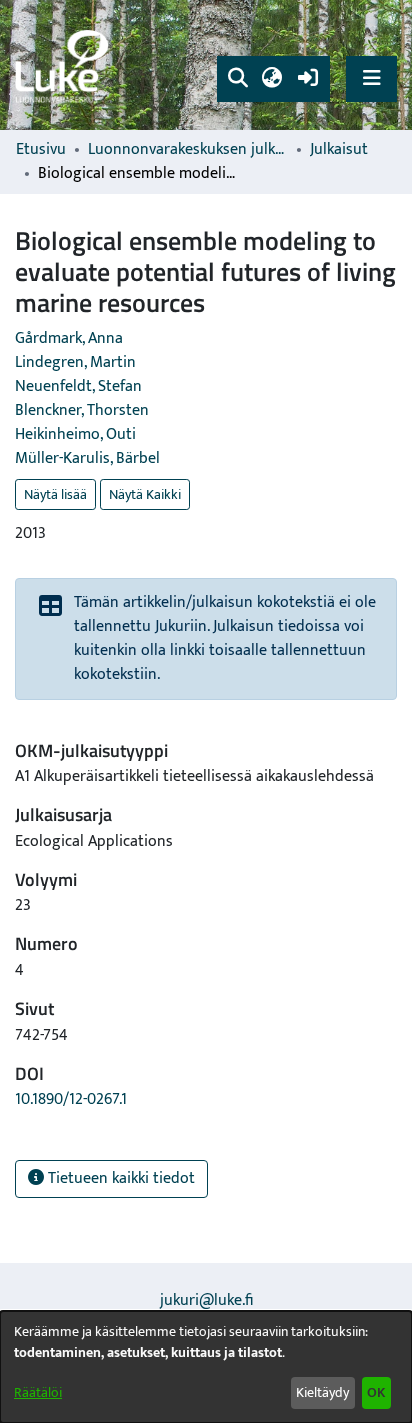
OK (376, 1392)
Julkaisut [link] (339, 150)
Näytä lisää (55, 494)
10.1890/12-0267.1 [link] (71, 1099)
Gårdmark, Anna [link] (69, 338)
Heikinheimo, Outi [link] (75, 434)
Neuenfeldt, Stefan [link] (78, 386)
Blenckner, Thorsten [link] (82, 410)
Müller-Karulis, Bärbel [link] (87, 458)
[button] (237, 79)
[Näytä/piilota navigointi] (371, 78)
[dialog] (206, 1367)
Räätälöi (38, 1392)
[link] (65, 65)
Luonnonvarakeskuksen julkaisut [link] (188, 150)
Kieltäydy (322, 1392)
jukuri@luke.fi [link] (206, 1300)
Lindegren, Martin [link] (75, 362)
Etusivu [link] (41, 150)
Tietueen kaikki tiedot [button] (119, 1178)
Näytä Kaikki (145, 494)
